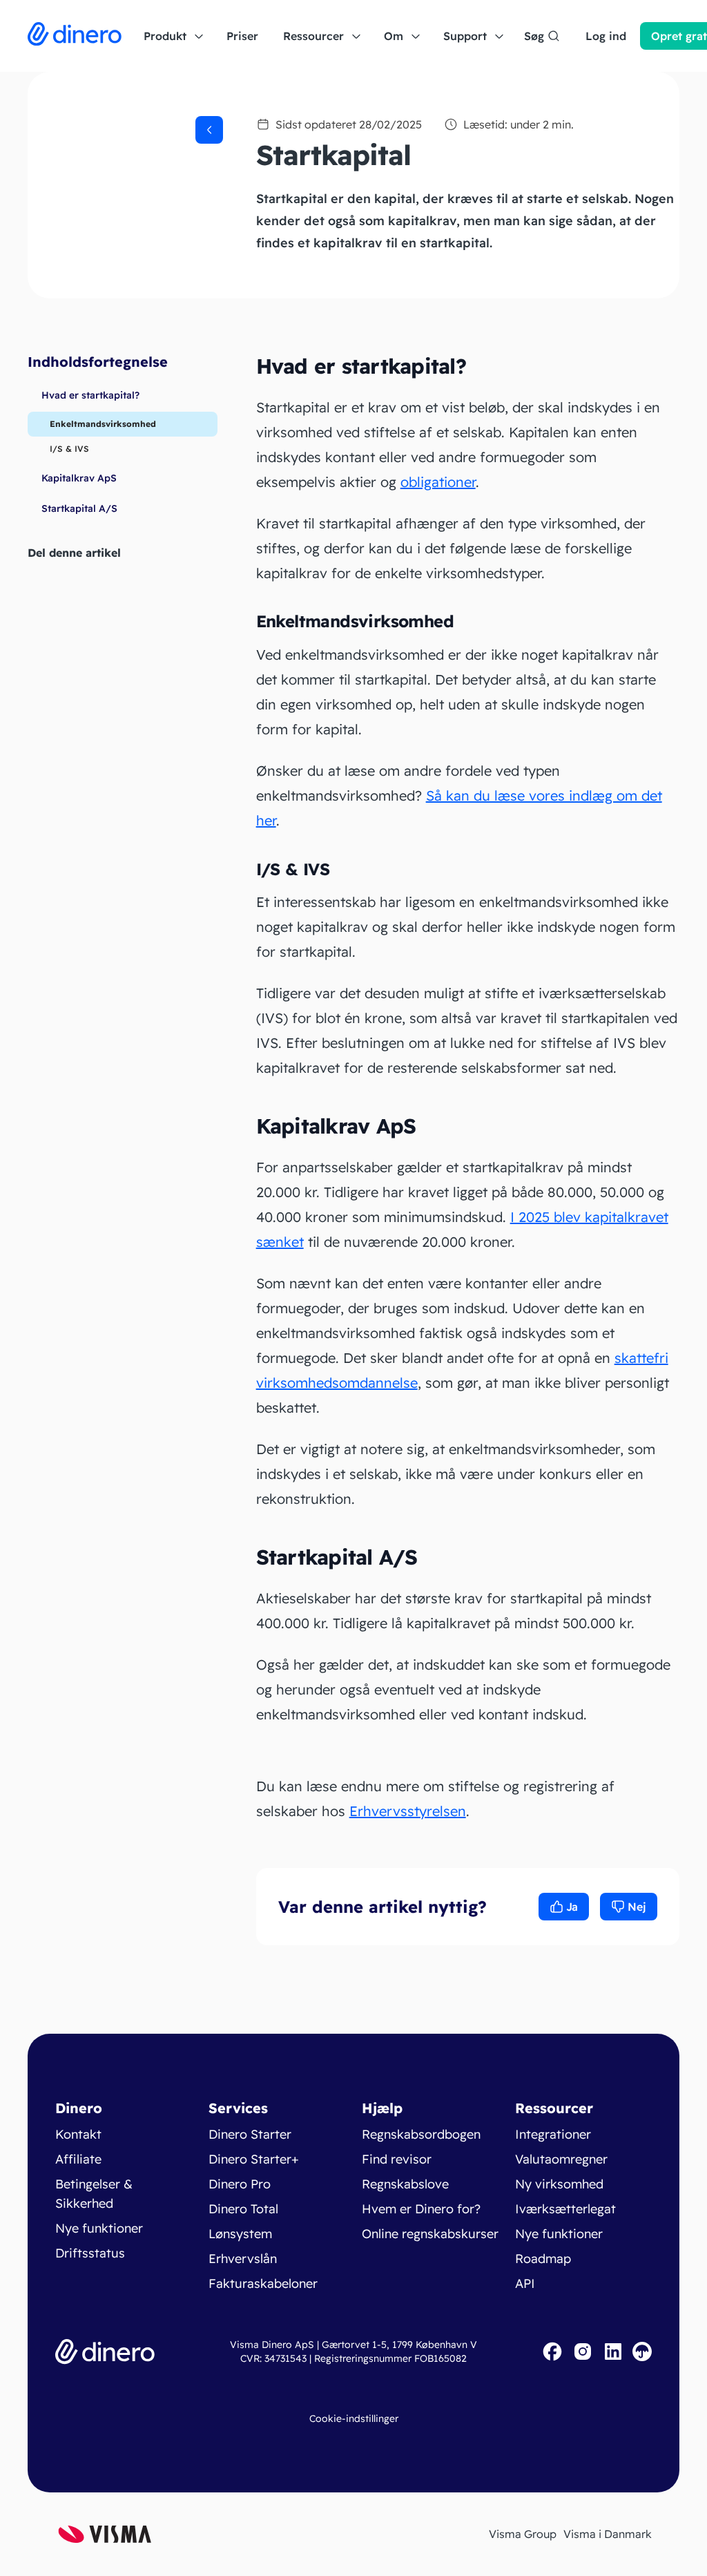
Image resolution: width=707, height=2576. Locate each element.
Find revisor (397, 2159)
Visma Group (523, 2534)
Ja (572, 1907)
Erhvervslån (243, 2259)
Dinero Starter (250, 2134)
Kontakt (78, 2134)
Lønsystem (240, 2234)
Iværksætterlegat (565, 2209)
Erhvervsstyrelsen (408, 1811)
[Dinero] (75, 36)
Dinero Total (243, 2209)
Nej (637, 1907)
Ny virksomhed (559, 2184)
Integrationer (553, 2134)
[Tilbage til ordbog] (209, 130)
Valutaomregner (561, 2159)
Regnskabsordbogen (421, 2134)
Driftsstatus (90, 2253)
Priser (242, 36)
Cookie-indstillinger (354, 2418)
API (525, 2283)
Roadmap (543, 2259)
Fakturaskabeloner (263, 2283)
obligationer (438, 482)
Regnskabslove (405, 2184)
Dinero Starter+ (254, 2159)
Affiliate (78, 2159)
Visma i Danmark (608, 2534)
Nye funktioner (99, 2228)
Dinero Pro (240, 2184)
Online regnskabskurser (430, 2234)
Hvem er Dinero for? (421, 2209)
